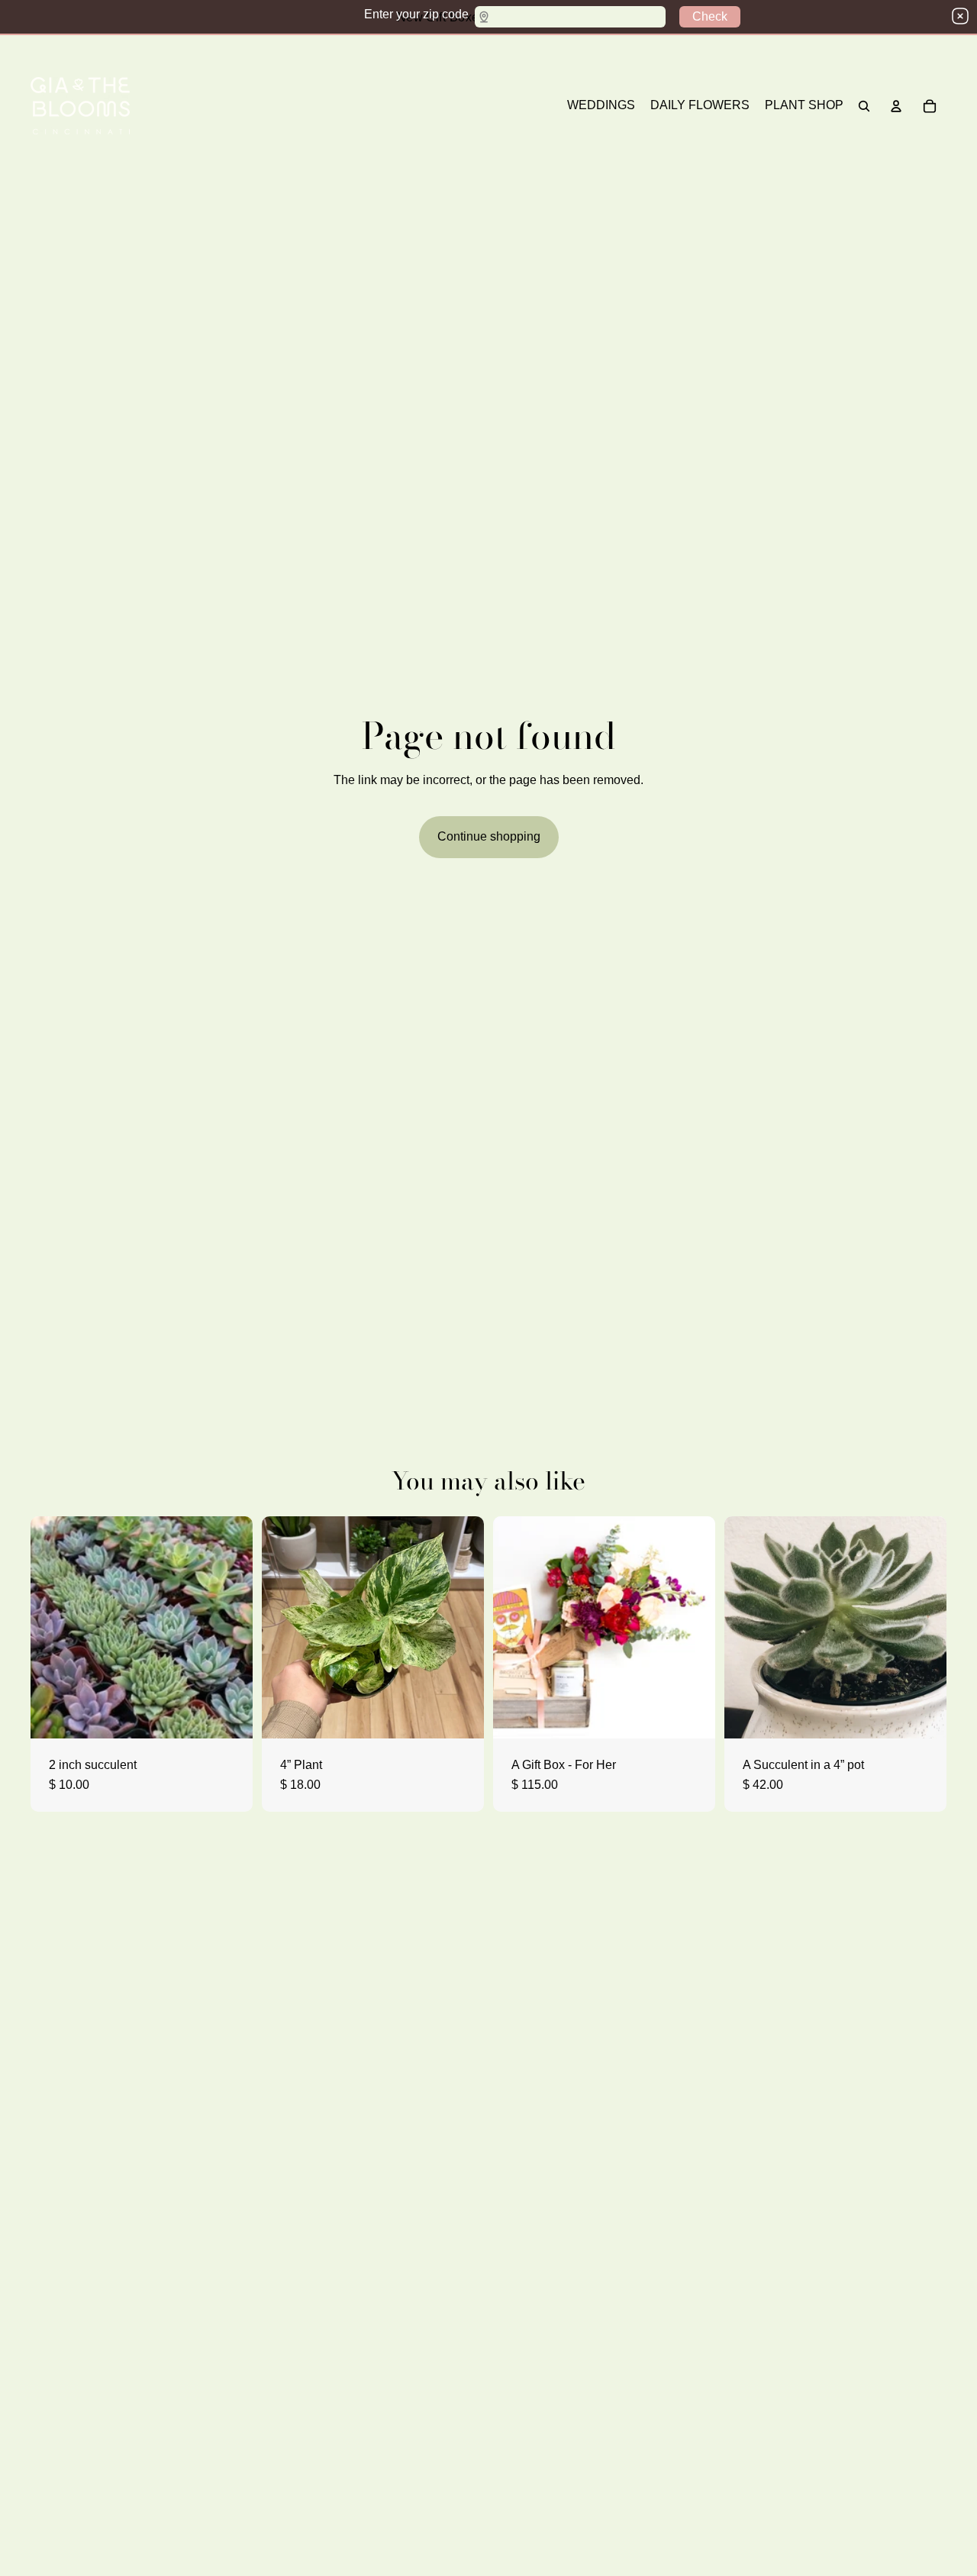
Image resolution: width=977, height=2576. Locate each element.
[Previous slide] (747, 1627)
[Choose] (229, 1715)
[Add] (923, 1715)
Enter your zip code (416, 14)
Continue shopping (489, 836)
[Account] (896, 106)
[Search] (864, 106)
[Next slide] (924, 1627)
